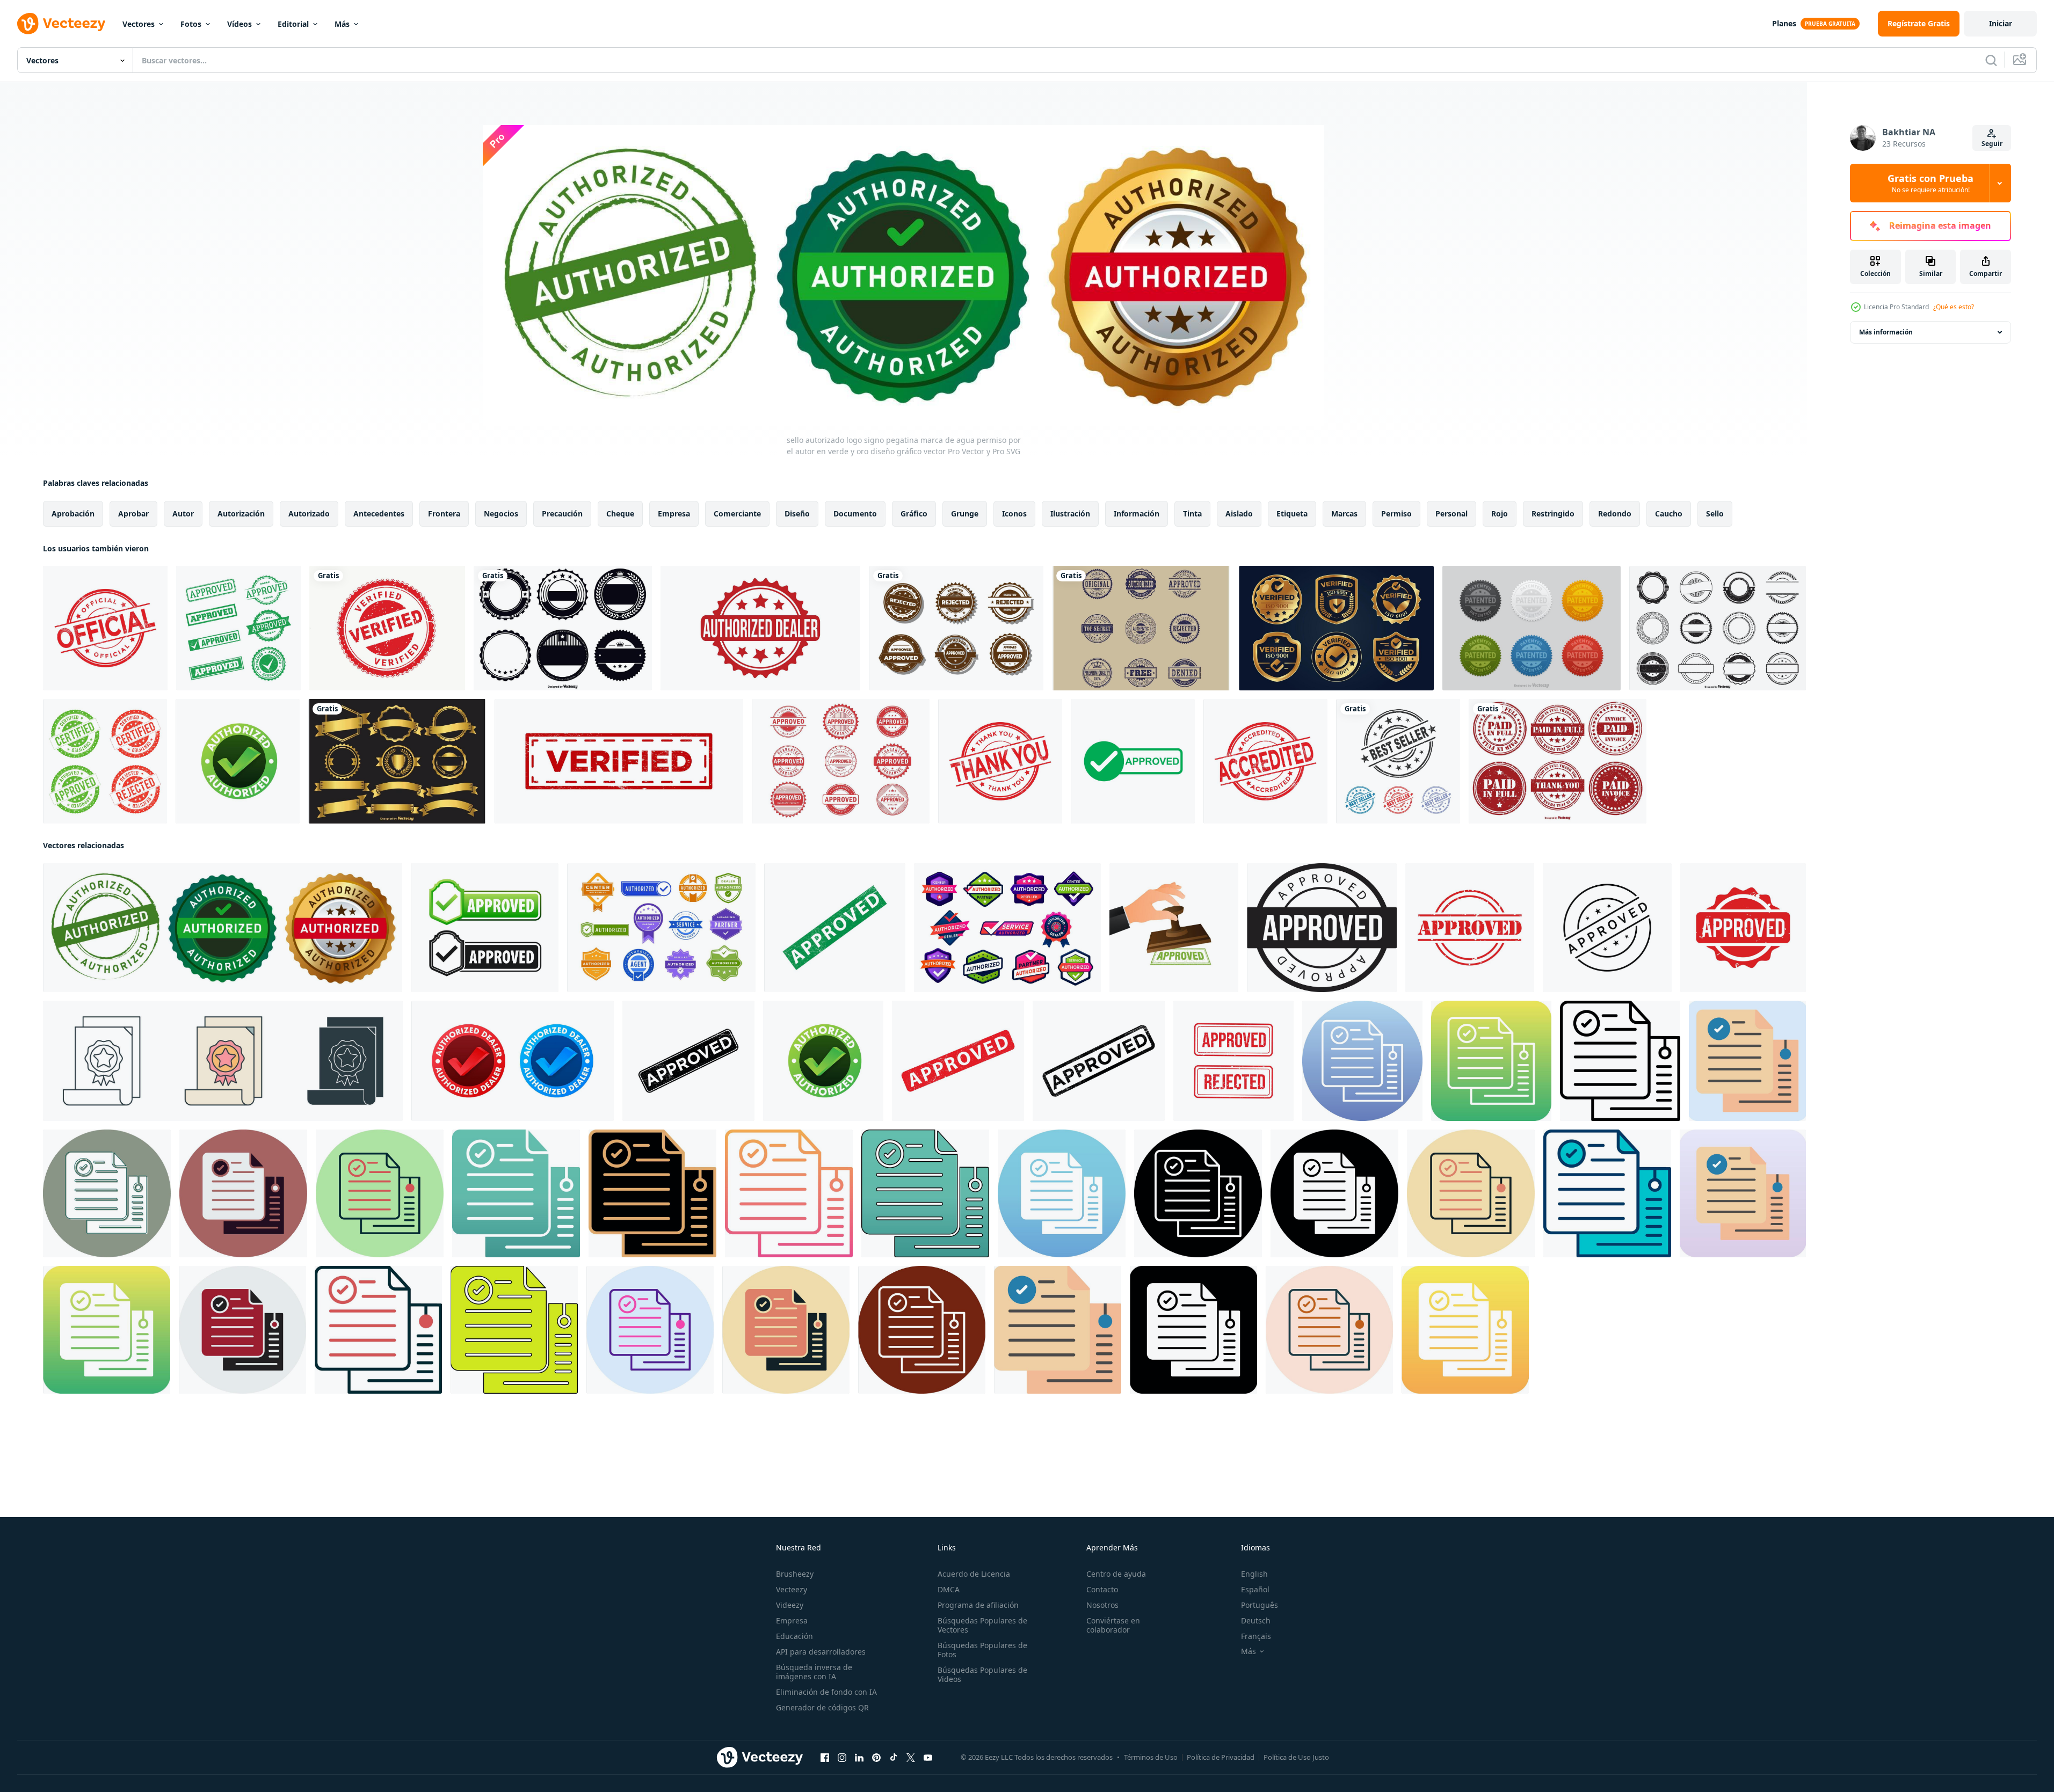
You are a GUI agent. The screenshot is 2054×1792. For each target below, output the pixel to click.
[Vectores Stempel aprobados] (841, 761)
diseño (797, 513)
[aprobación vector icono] (1362, 1061)
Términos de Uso (1151, 1757)
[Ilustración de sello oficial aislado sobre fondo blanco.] (105, 628)
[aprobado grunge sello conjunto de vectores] (238, 628)
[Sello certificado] (105, 761)
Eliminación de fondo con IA (826, 1692)
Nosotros (1102, 1605)
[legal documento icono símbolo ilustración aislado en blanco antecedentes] (223, 1061)
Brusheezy (795, 1574)
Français (1256, 1636)
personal (1451, 513)
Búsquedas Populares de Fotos (982, 1650)
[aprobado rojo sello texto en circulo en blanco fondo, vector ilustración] (1470, 928)
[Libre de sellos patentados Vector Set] (1532, 628)
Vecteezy (792, 1589)
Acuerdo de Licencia (974, 1574)
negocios (501, 513)
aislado (1239, 513)
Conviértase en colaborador (1113, 1625)
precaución (562, 513)
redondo (1615, 513)
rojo (1500, 513)
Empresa (792, 1620)
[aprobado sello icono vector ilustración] (1607, 928)
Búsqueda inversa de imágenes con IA (814, 1672)
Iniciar (2001, 23)
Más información (1886, 332)
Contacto (1102, 1589)
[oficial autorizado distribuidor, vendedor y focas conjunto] (1007, 928)
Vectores (139, 24)
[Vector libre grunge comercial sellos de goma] (1141, 628)
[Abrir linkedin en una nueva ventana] (859, 1758)
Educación (794, 1636)
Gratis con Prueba (1930, 183)
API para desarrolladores (821, 1652)
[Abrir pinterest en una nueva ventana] (876, 1758)
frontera (444, 513)
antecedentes (379, 513)
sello (1715, 513)
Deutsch (1256, 1620)
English (1254, 1574)
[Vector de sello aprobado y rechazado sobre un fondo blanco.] (956, 628)
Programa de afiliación (978, 1605)
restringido (1553, 513)
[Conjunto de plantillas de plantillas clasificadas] (563, 628)
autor (183, 513)
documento (855, 513)
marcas (1344, 513)
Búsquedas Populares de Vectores (982, 1625)
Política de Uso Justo (1296, 1757)
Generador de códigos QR (822, 1707)
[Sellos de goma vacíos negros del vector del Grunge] (1718, 628)
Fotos (191, 24)
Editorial (293, 24)
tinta (1192, 513)
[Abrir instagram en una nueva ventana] (842, 1758)
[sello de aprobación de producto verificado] (1336, 628)
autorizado (309, 513)
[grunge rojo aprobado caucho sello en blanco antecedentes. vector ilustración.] (1743, 928)
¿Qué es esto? (1954, 307)
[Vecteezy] (61, 24)
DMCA (949, 1589)
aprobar (133, 513)
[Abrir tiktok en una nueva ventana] (894, 1758)
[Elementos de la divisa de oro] (397, 761)
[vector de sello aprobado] (1322, 928)
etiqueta (1292, 513)
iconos (1014, 513)
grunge (965, 513)
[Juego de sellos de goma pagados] (1558, 761)
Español (1255, 1589)
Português (1260, 1605)
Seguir (1992, 144)
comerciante (737, 513)
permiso (1396, 513)
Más (342, 24)
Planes (1784, 23)
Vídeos (239, 24)
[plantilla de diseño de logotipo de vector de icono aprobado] (835, 928)
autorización (241, 513)
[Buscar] (1991, 60)
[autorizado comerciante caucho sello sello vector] (760, 628)
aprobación (73, 513)
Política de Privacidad (1221, 1757)
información (1137, 513)
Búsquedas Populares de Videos (982, 1674)
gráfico (914, 513)
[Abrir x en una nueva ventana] (911, 1758)
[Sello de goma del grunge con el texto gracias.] (1000, 761)
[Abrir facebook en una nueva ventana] (825, 1758)
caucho (1669, 513)
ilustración (1070, 513)
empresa (674, 513)
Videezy (790, 1605)
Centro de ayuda (1116, 1574)
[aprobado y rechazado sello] (1233, 1061)
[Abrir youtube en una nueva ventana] (928, 1758)
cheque (620, 513)
